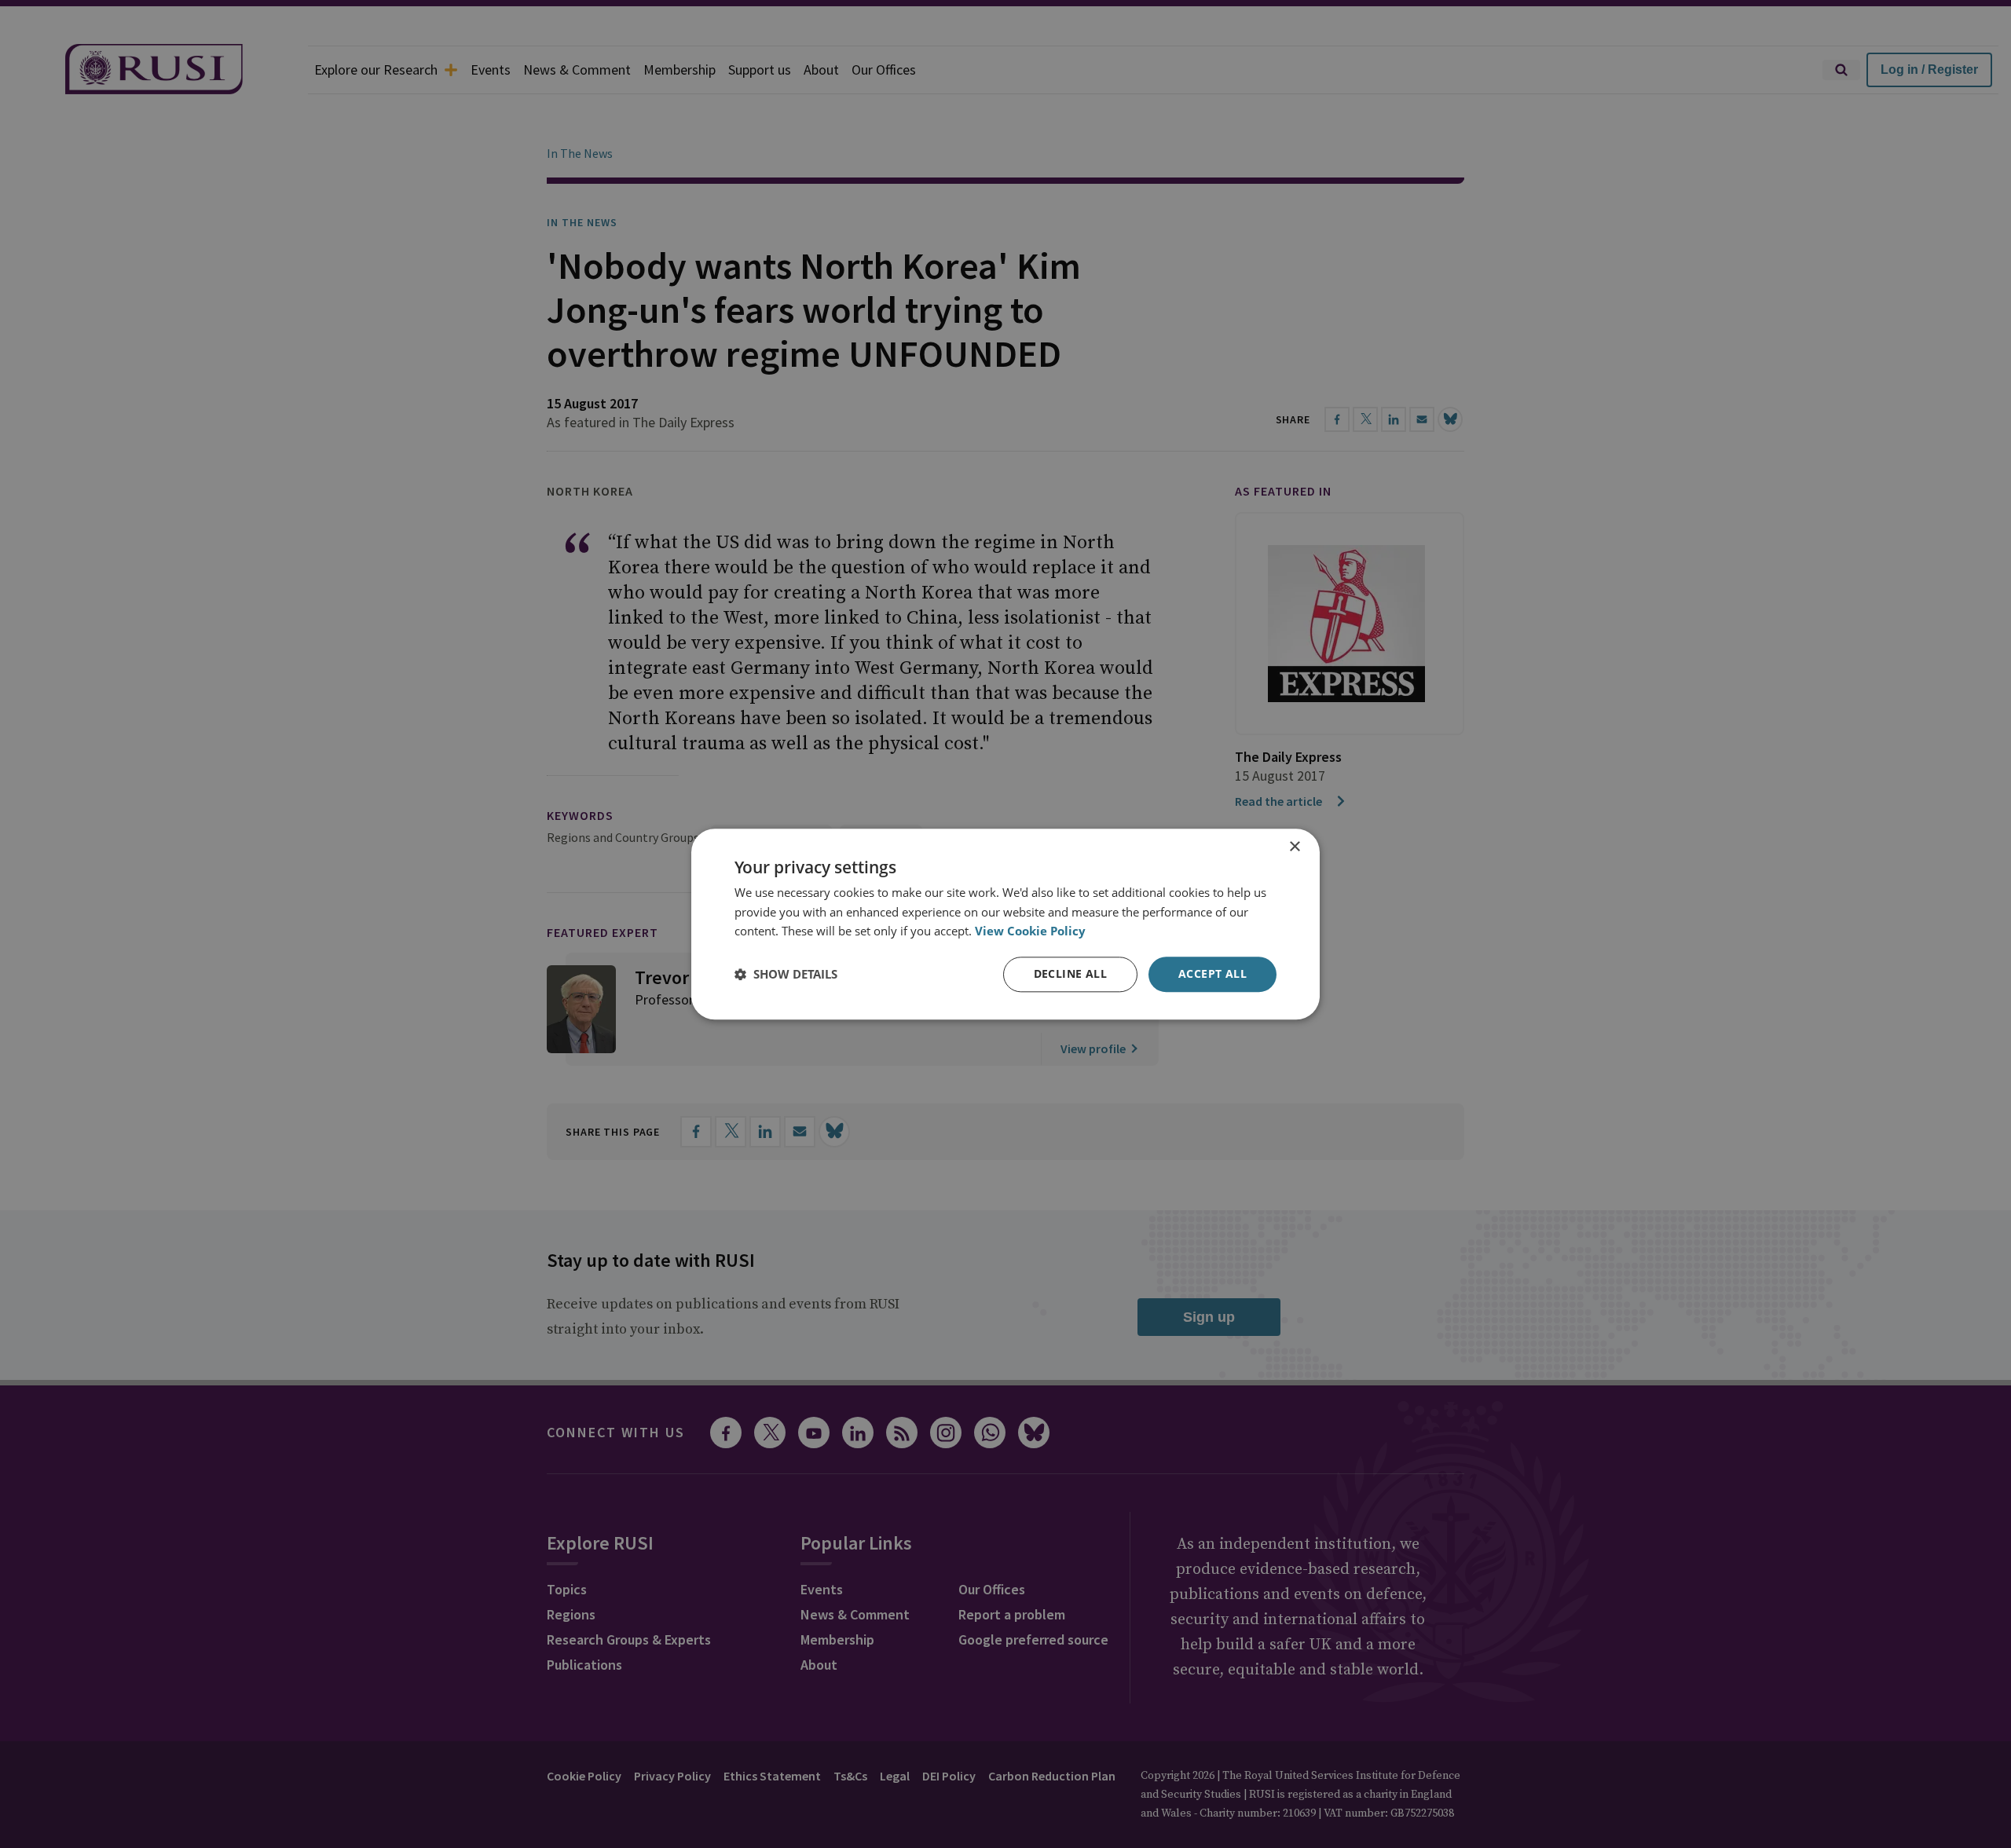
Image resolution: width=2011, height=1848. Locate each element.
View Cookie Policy (1030, 931)
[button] (786, 975)
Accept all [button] (1212, 973)
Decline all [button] (1070, 973)
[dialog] (1005, 924)
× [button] (1294, 847)
